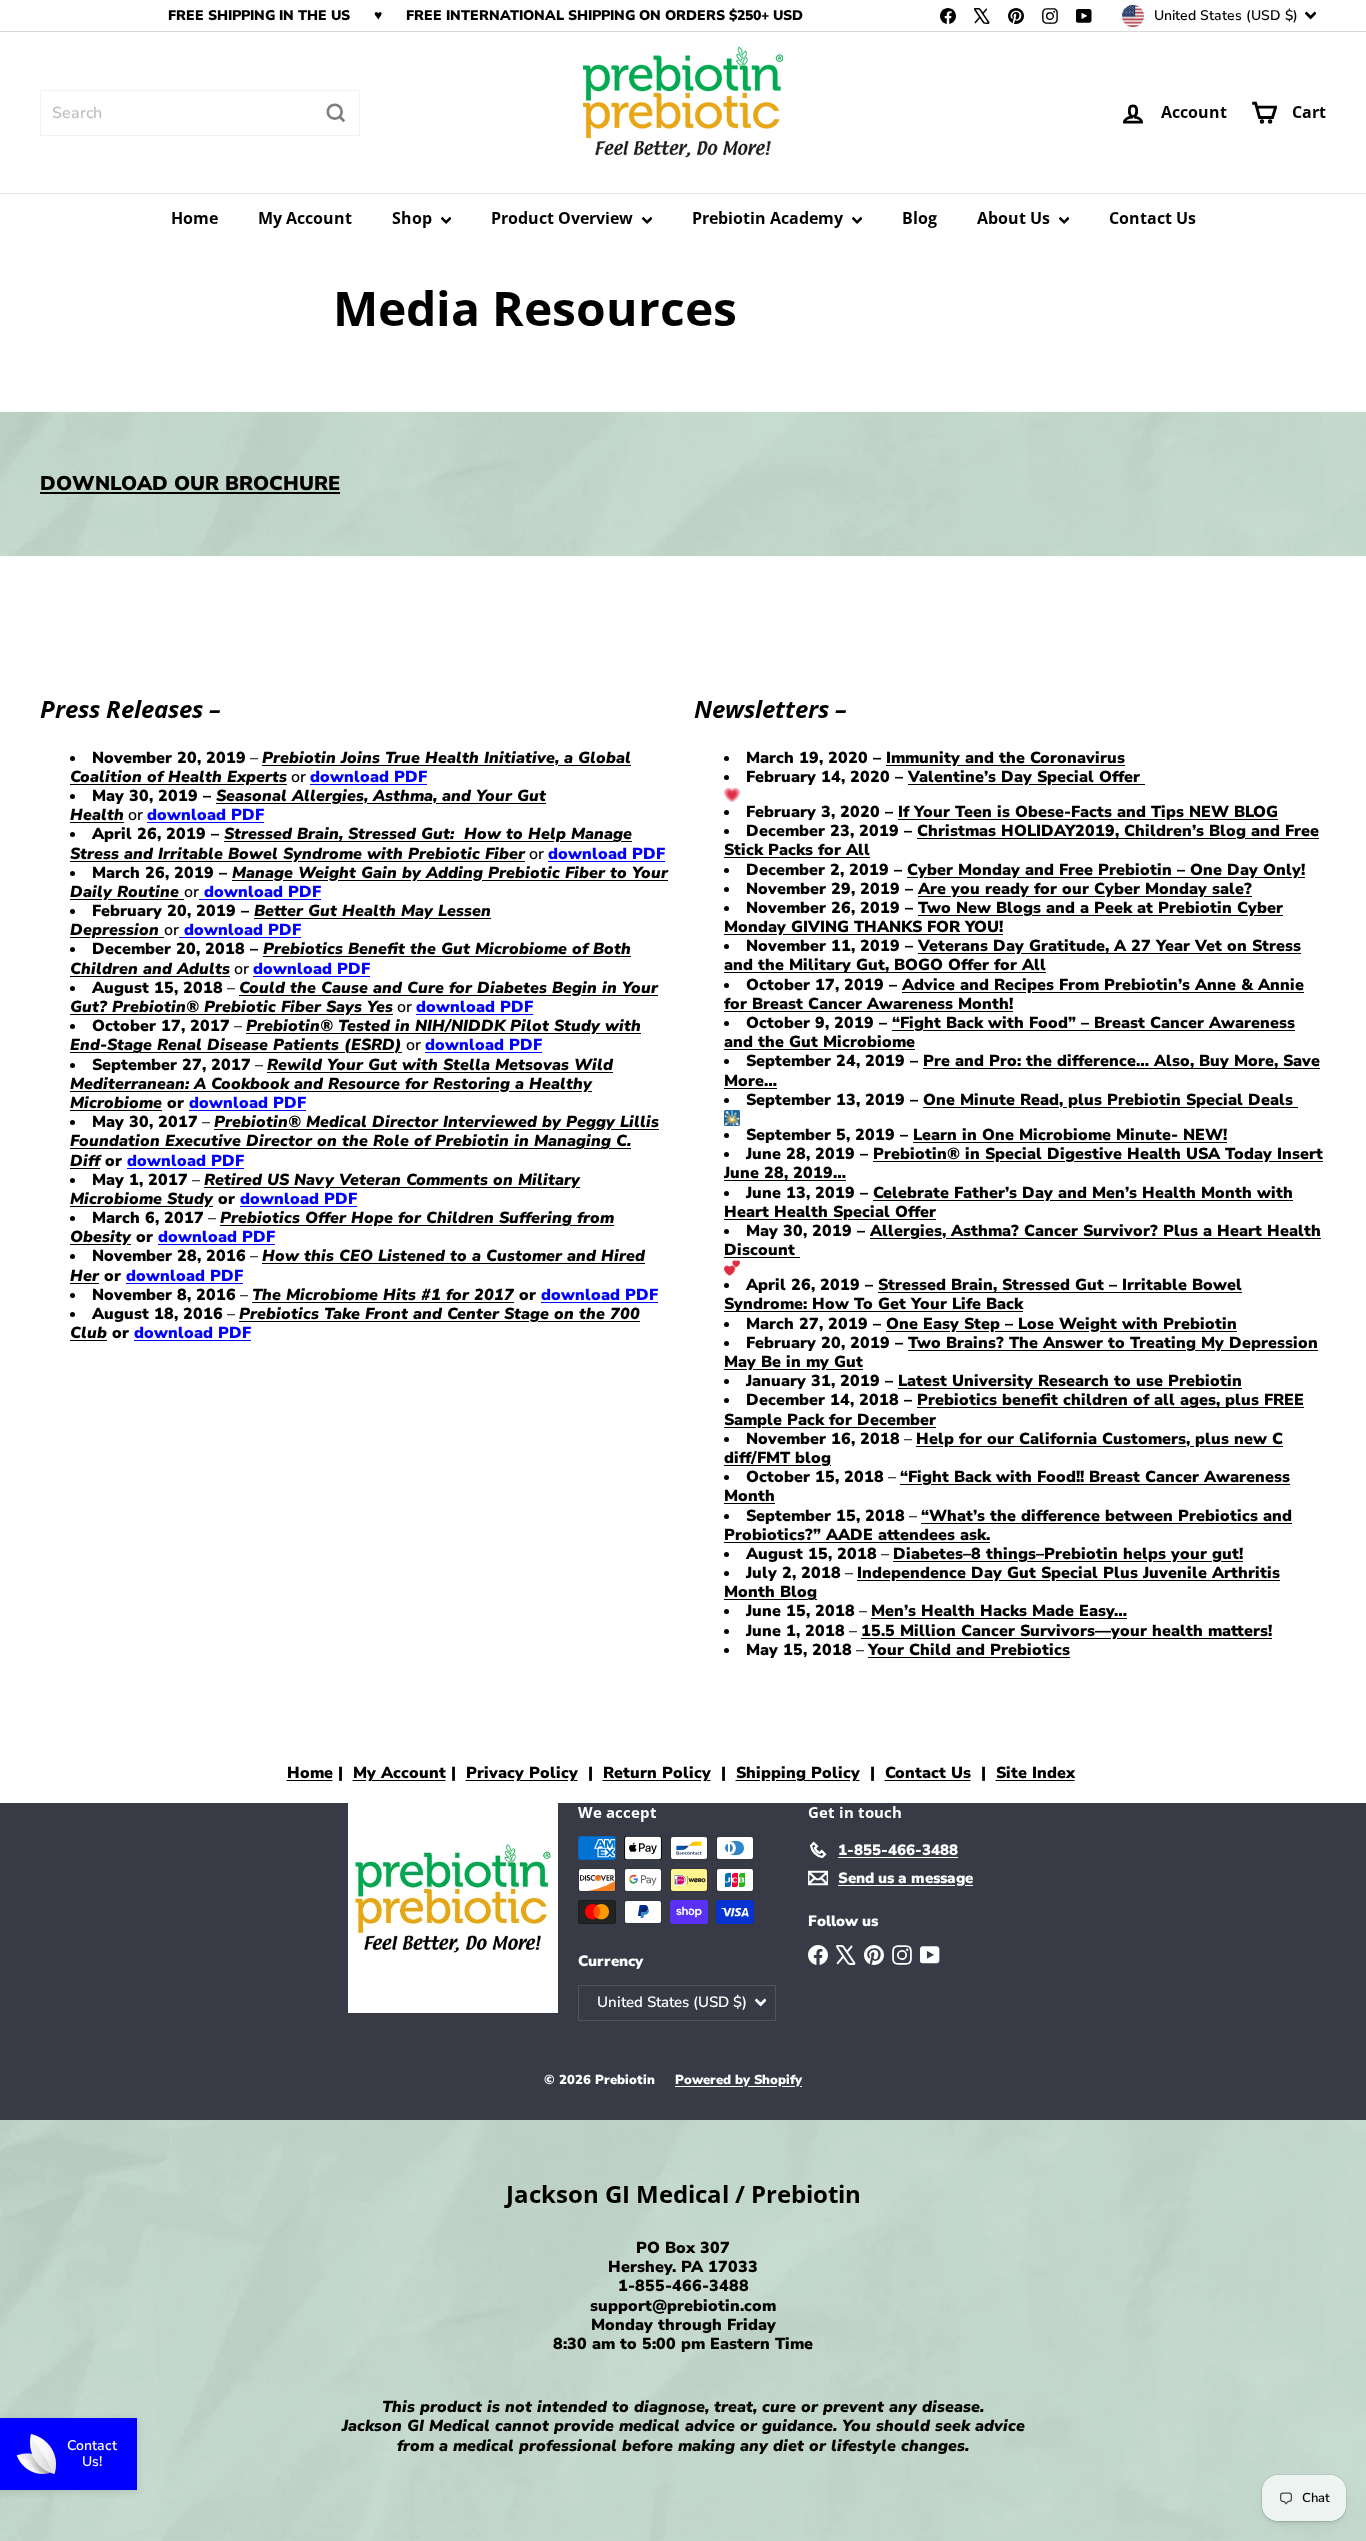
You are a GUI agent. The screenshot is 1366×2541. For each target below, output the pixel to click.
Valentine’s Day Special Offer (1026, 777)
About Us (1015, 218)
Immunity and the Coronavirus (1005, 758)
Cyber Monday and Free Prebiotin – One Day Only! (1106, 870)
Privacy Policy (522, 1773)
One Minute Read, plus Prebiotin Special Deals (1110, 1100)
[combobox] (200, 113)
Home (194, 218)
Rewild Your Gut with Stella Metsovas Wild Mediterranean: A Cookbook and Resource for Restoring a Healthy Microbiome (341, 1084)
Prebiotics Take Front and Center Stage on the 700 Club (355, 1323)
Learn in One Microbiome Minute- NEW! (1070, 1135)
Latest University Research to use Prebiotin (1070, 1381)
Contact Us (1152, 218)
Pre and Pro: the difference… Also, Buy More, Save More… (1022, 1070)
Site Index (1035, 1773)
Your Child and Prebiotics (969, 1650)
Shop (414, 218)
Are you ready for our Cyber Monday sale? (1085, 889)
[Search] (336, 113)
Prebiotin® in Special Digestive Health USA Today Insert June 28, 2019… (1023, 1163)
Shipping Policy (798, 1773)
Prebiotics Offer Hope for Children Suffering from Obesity (342, 1227)
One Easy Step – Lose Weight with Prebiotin (1061, 1324)
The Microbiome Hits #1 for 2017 (383, 1295)
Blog (919, 218)
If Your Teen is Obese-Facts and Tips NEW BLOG (1088, 812)
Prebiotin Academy (769, 218)
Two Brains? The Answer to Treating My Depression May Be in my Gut (1021, 1352)
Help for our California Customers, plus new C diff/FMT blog (1003, 1448)
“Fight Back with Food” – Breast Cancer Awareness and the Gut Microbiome (1009, 1032)
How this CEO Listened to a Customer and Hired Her (357, 1265)
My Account (305, 218)
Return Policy (657, 1773)
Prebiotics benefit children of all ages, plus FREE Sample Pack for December (1014, 1409)
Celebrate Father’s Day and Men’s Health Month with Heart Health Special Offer (1008, 1202)
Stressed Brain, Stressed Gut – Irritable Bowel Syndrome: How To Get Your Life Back (983, 1294)
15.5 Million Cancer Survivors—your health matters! (1066, 1631)
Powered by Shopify (738, 2080)
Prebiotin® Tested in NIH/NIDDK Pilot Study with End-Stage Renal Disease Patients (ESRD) (355, 1035)
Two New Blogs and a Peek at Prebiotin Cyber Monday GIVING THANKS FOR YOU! (1003, 917)
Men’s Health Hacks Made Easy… (999, 1611)
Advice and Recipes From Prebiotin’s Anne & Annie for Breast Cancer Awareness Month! (1014, 994)
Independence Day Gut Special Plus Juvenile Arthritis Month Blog (1002, 1582)
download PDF (368, 777)
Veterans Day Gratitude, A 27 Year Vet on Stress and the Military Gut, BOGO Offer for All (1012, 955)
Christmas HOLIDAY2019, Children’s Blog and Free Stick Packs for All (1021, 840)
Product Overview (564, 218)
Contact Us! (92, 2453)
